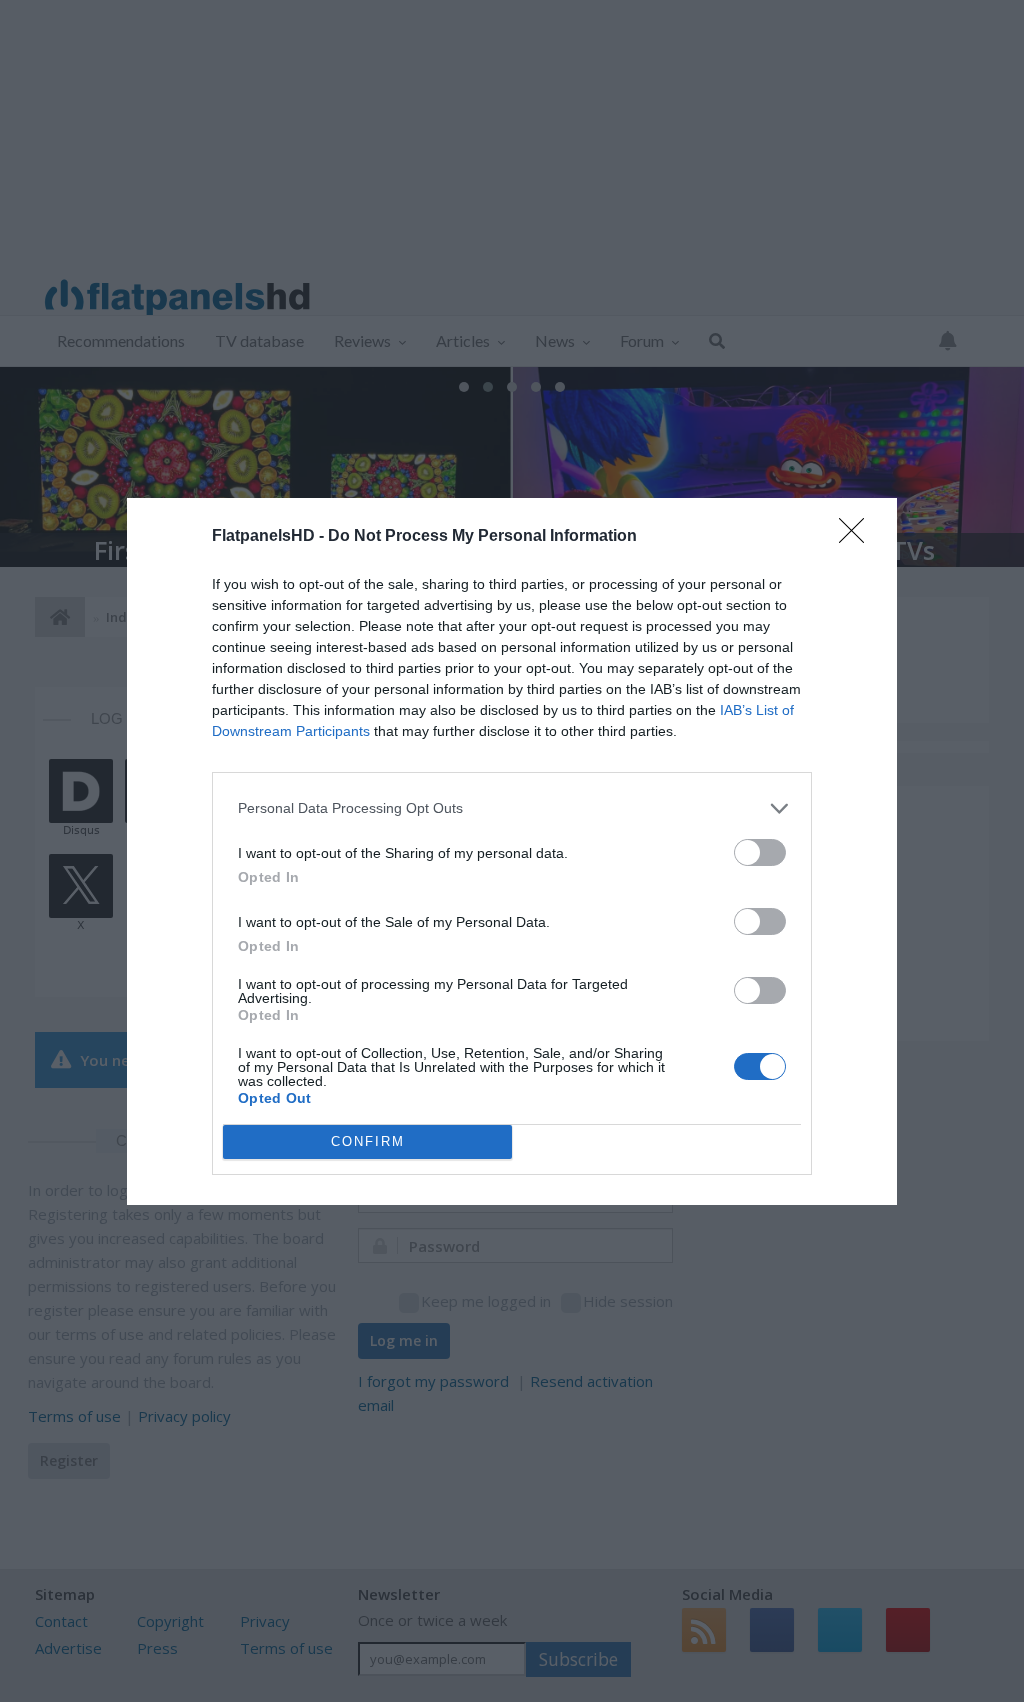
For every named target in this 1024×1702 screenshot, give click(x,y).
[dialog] (512, 851)
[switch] (760, 852)
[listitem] (512, 808)
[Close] (858, 537)
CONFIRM (368, 1141)
